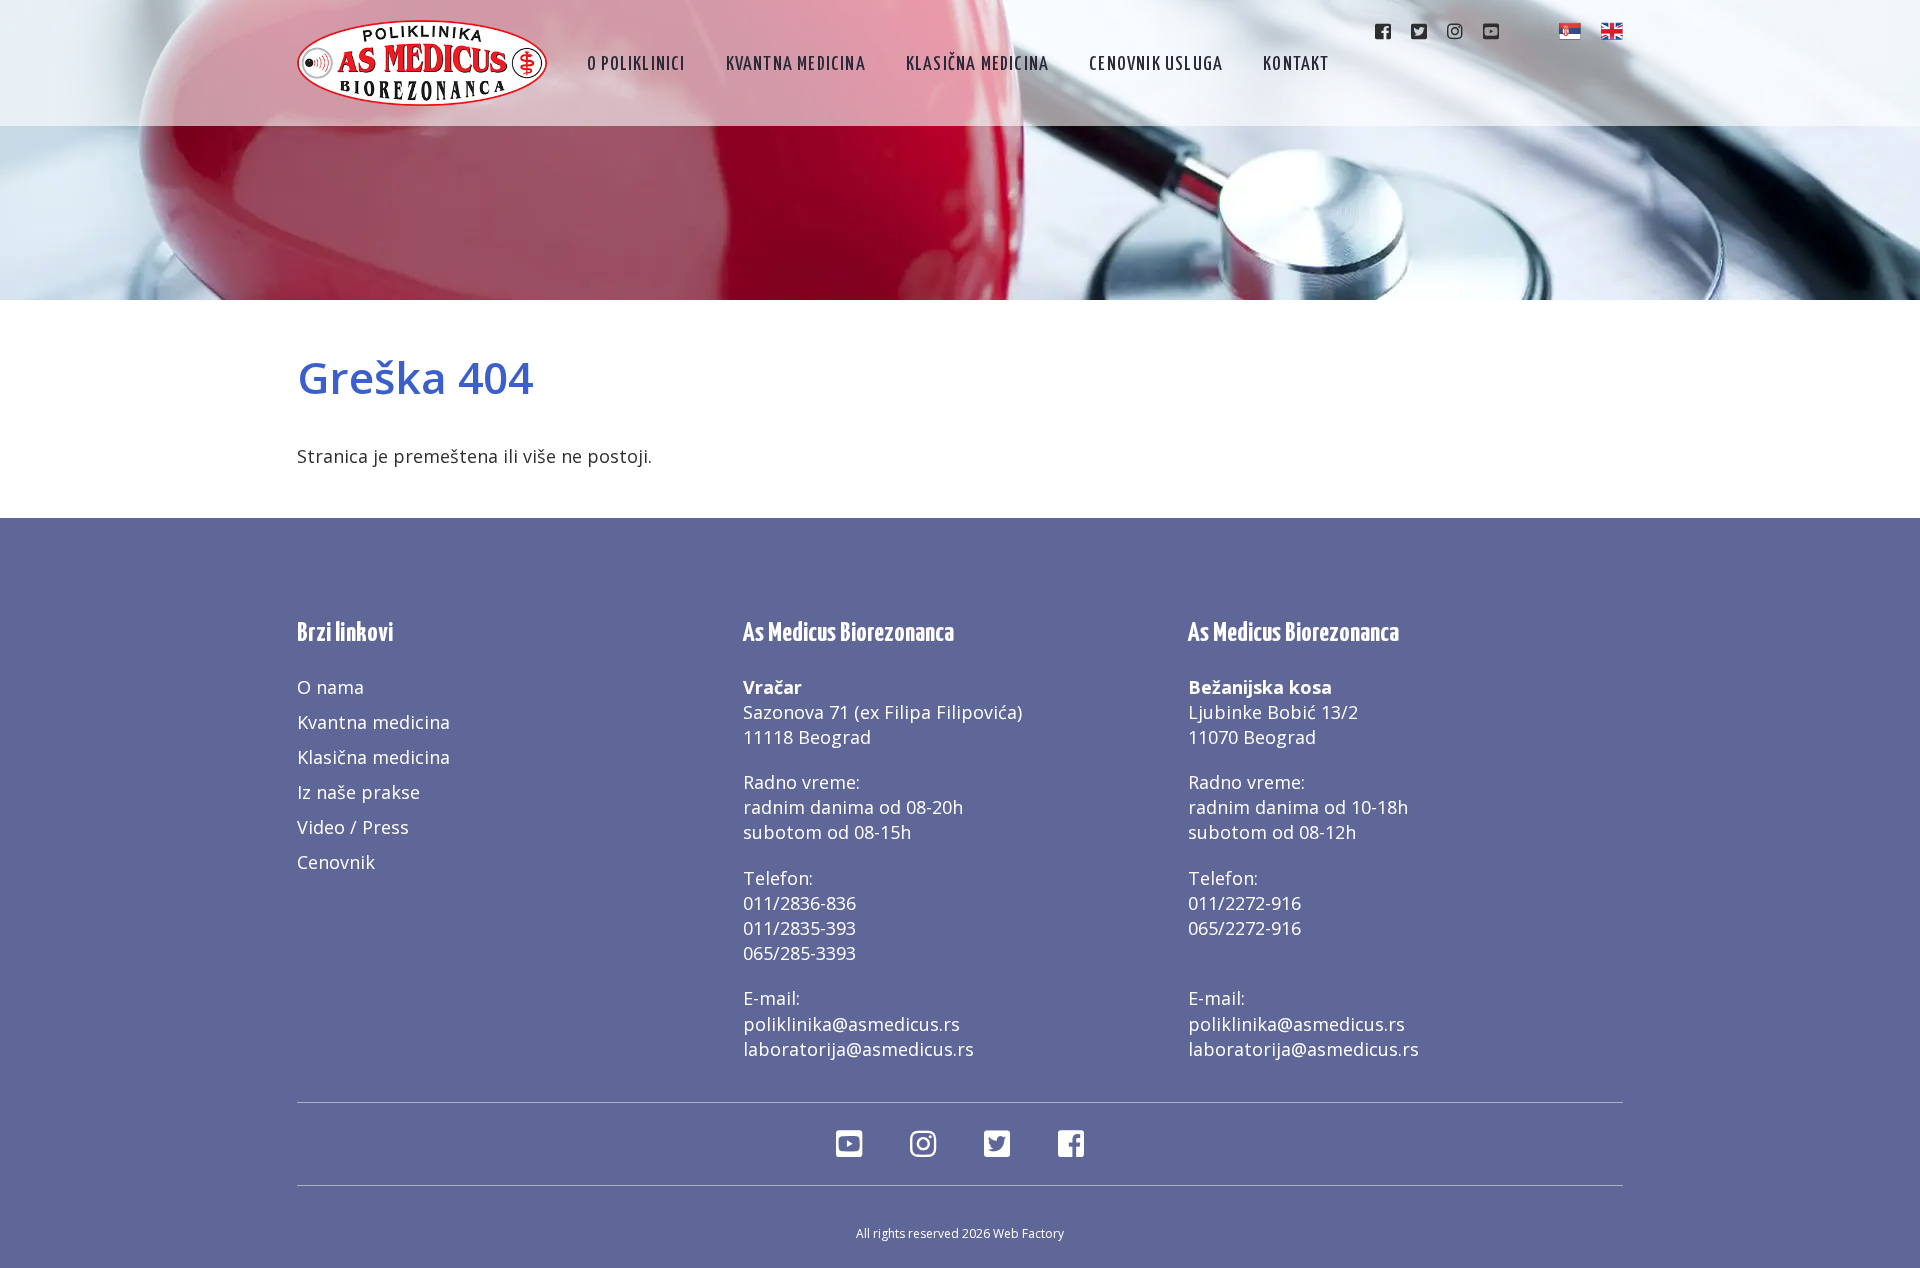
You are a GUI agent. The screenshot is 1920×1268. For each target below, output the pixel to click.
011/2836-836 (799, 903)
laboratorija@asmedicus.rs (858, 1049)
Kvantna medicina (796, 64)
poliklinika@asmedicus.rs (851, 1024)
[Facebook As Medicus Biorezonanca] (1383, 31)
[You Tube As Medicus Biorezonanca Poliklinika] (1491, 31)
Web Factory (1028, 1233)
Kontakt (1296, 64)
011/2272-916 (1244, 903)
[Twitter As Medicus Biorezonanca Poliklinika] (1419, 31)
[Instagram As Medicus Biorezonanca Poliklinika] (1455, 31)
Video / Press (353, 827)
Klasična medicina (977, 64)
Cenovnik (336, 862)
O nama (330, 687)
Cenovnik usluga (1156, 64)
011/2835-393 (799, 928)
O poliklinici (636, 64)
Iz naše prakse (358, 792)
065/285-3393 (799, 953)
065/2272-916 (1244, 928)
